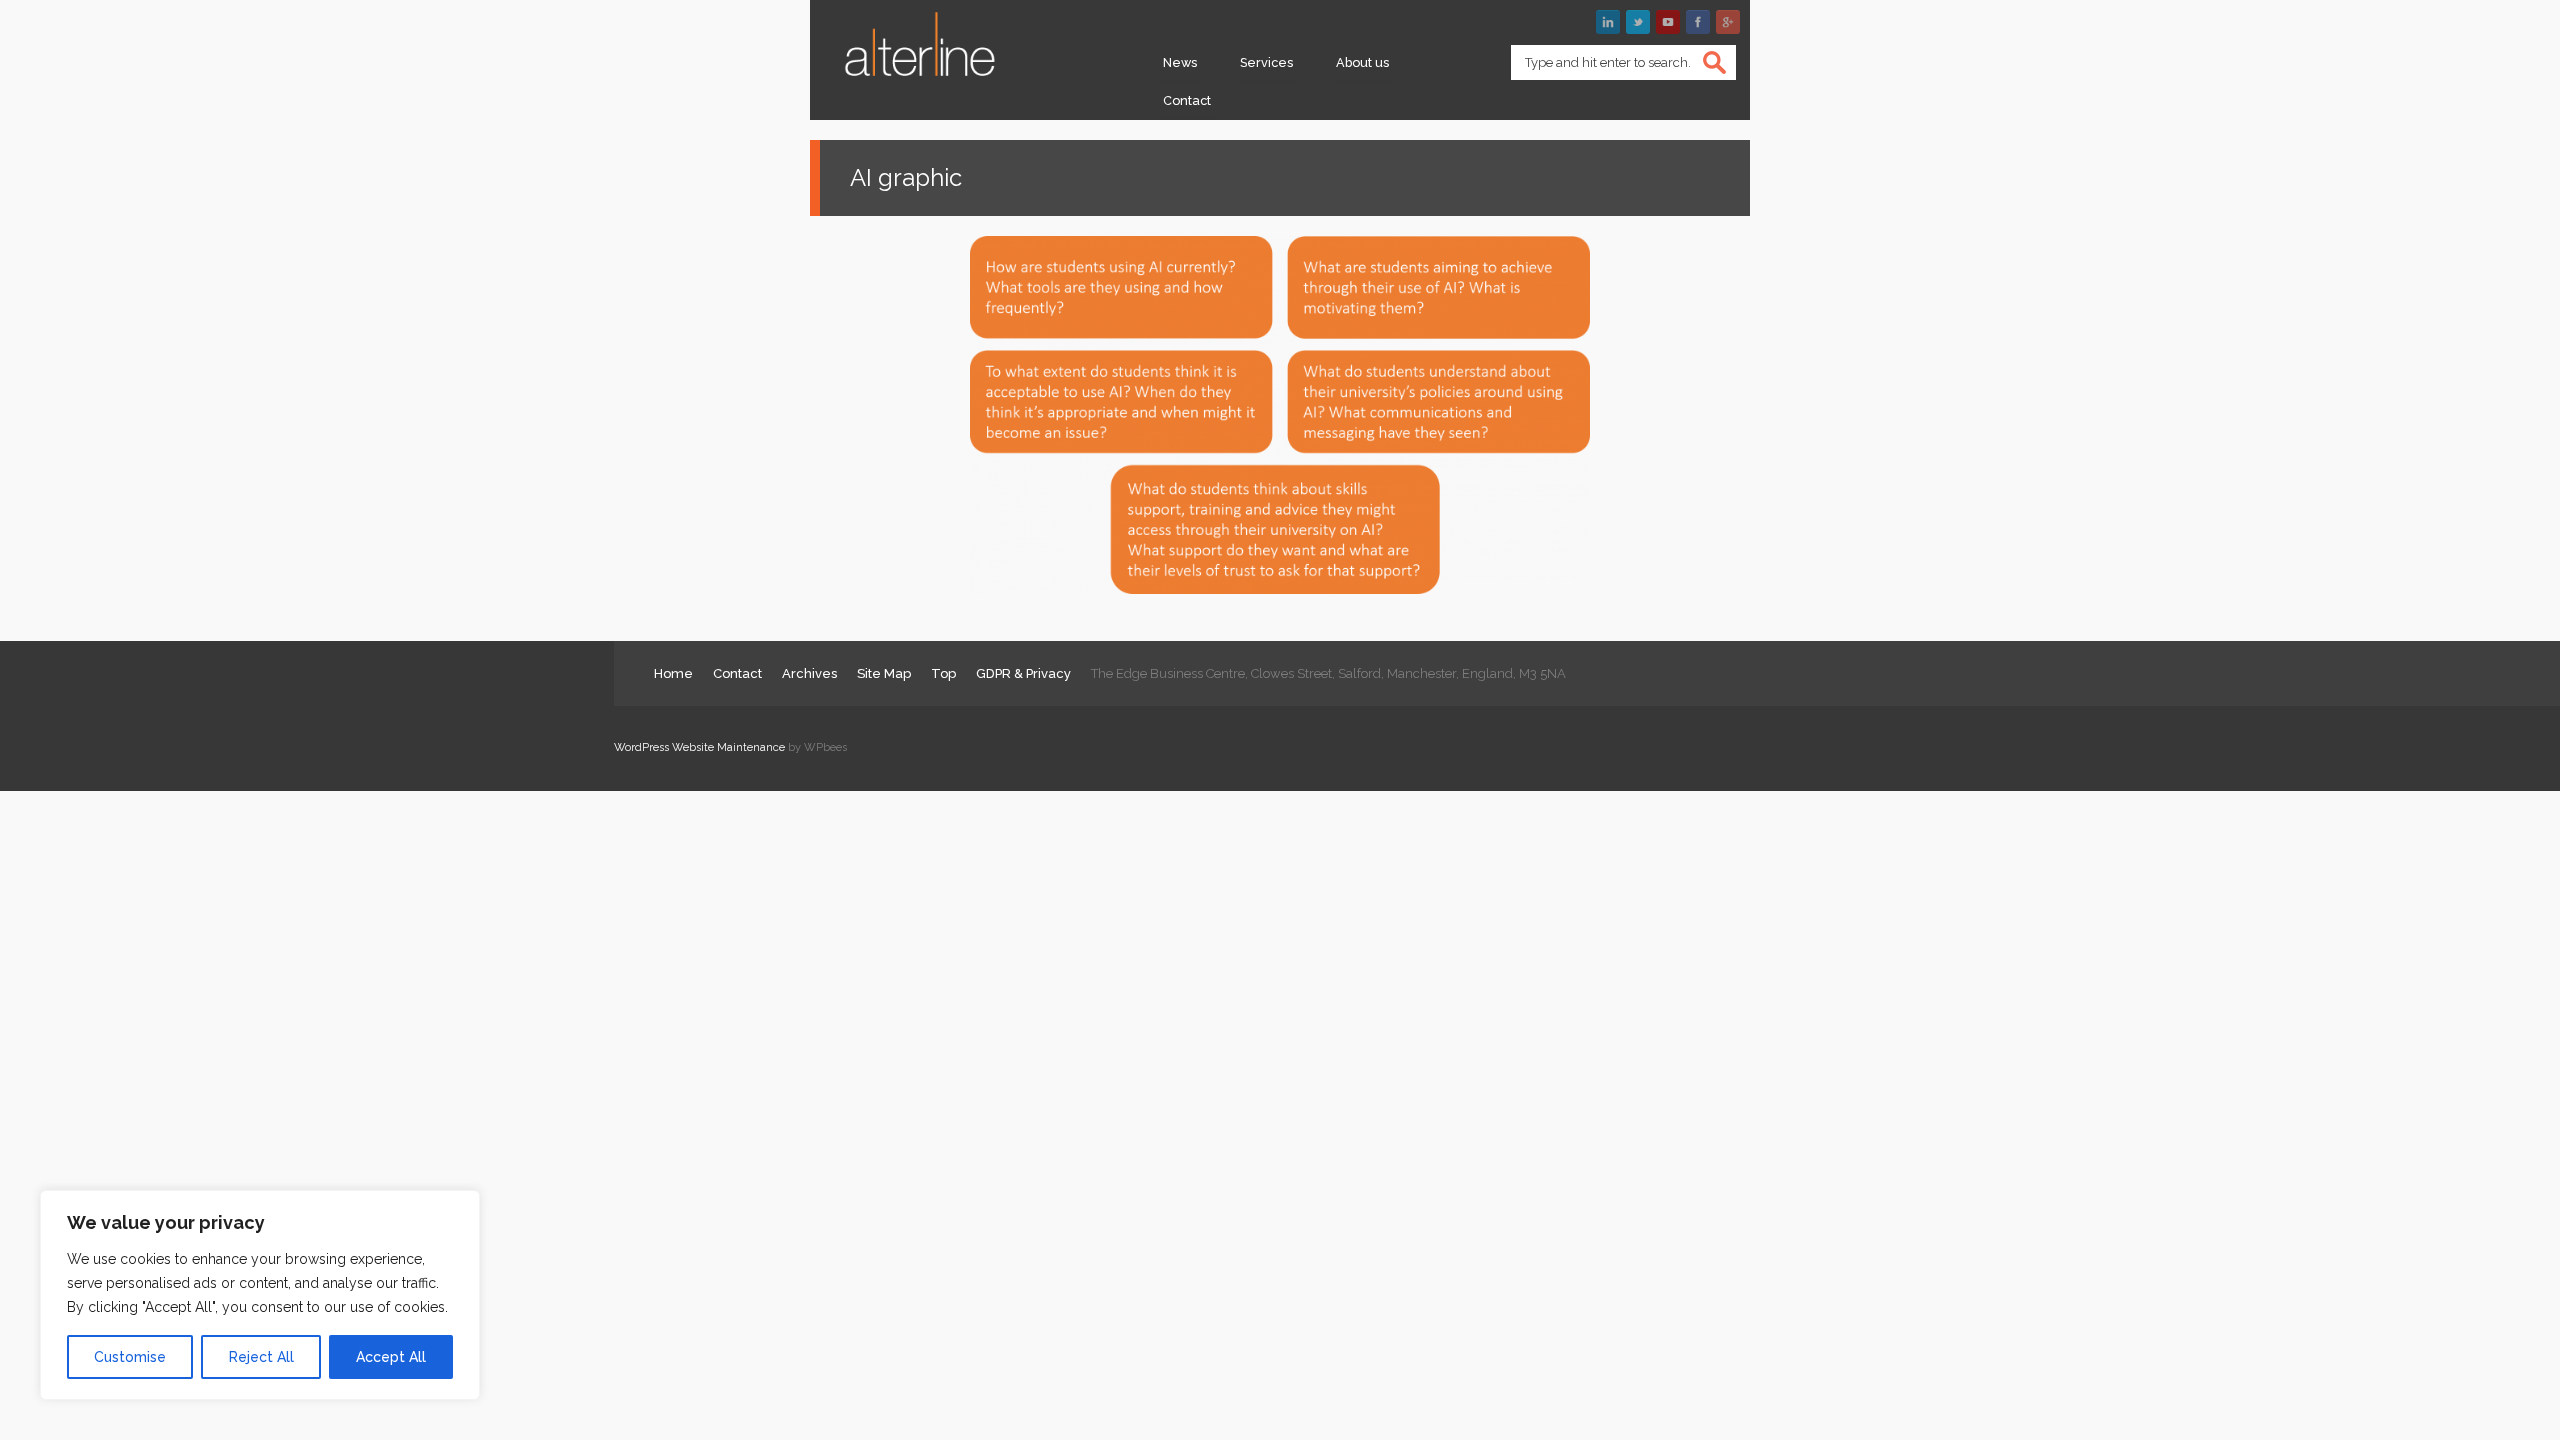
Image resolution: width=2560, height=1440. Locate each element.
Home (673, 673)
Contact (1187, 100)
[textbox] (1623, 62)
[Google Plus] (1728, 22)
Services (1266, 62)
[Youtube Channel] (1668, 22)
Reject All (261, 1357)
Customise (130, 1357)
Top (943, 673)
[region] (260, 1295)
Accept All (391, 1357)
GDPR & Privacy (1023, 673)
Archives (809, 673)
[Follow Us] (1638, 22)
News (1180, 62)
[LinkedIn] (1608, 22)
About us (1362, 62)
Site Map (884, 673)
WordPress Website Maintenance (699, 747)
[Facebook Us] (1698, 22)
